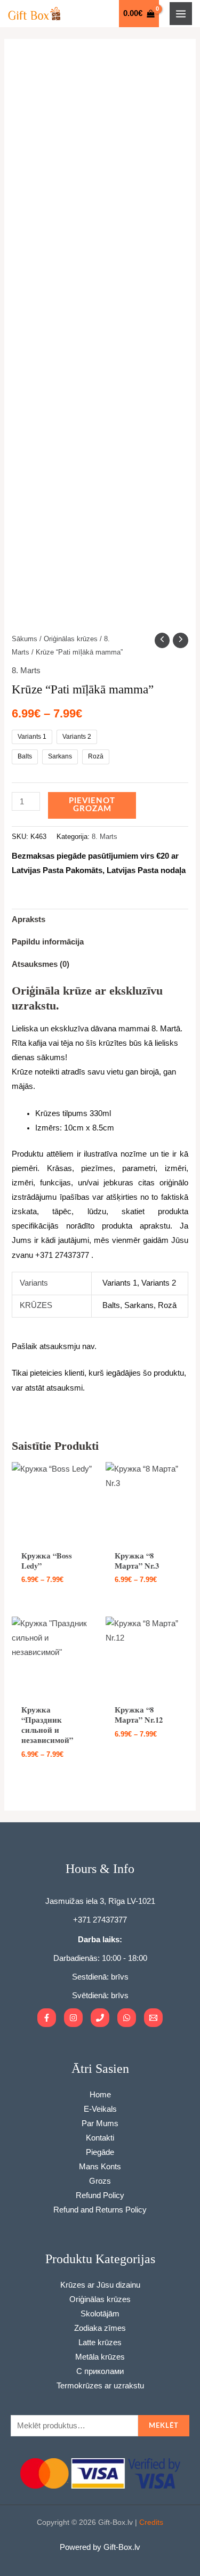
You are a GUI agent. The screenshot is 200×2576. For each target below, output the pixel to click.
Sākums (25, 639)
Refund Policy (100, 2195)
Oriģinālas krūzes (71, 639)
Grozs (100, 2181)
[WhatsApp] (127, 2018)
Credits (151, 2522)
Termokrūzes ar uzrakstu (100, 2386)
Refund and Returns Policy (100, 2210)
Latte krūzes (100, 2343)
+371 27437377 (100, 1920)
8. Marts (26, 671)
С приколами (100, 2371)
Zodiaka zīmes (100, 2328)
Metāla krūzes (100, 2357)
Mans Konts (100, 2167)
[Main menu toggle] (181, 13)
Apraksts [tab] (29, 919)
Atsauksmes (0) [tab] (41, 964)
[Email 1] (153, 2018)
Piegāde (100, 2152)
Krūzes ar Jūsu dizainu (100, 2285)
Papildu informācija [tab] (48, 942)
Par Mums (100, 2123)
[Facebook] (47, 2018)
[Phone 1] (100, 2018)
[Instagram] (73, 2018)
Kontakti (100, 2138)
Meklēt (164, 2426)
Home (100, 2095)
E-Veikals (100, 2109)
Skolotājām (100, 2314)
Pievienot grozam (92, 805)
